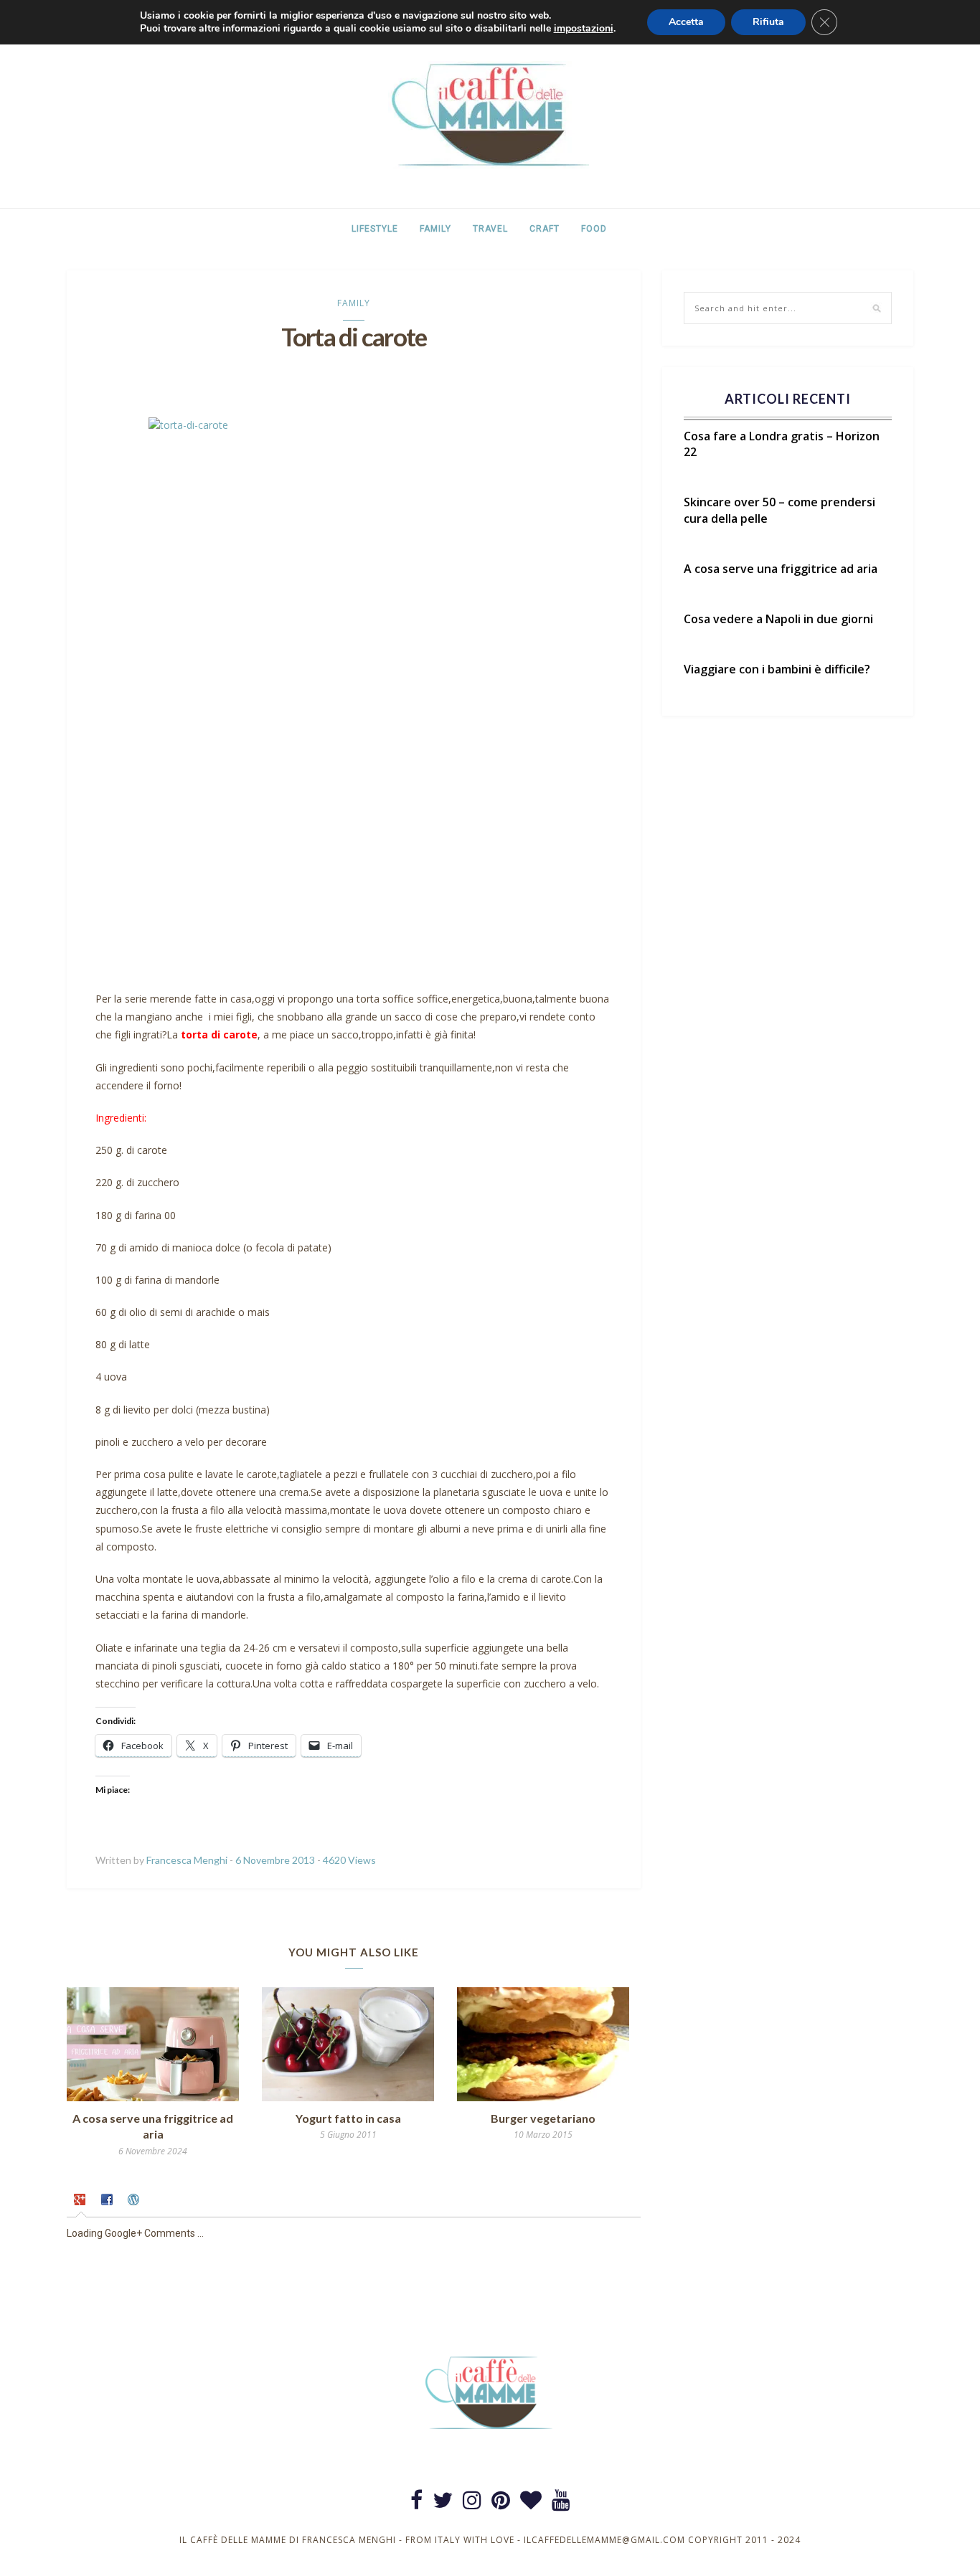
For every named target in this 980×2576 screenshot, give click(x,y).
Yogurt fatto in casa (348, 2118)
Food (594, 229)
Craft (545, 229)
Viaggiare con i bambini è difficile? (777, 669)
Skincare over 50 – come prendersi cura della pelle (779, 510)
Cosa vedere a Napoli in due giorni (778, 619)
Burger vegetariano (543, 2118)
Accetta (686, 22)
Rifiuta (768, 22)
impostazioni (584, 29)
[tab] (81, 2202)
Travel (490, 229)
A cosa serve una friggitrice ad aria (781, 569)
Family (435, 229)
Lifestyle (375, 229)
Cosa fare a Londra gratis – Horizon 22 (782, 444)
